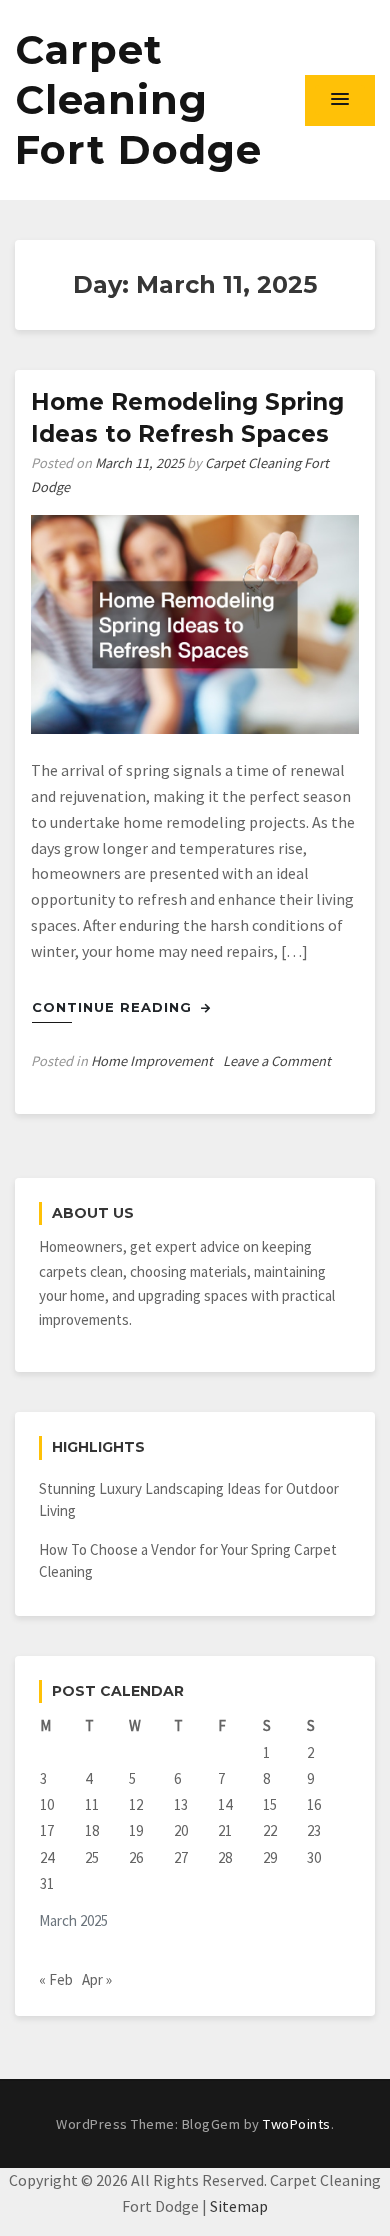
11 (92, 1804)
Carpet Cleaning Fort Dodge (138, 99)
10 (47, 1804)
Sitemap (239, 2206)
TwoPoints (297, 2124)
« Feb (56, 1979)
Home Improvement (152, 1061)
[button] (340, 100)
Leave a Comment (277, 1061)
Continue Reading (114, 1007)
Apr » (97, 1979)
